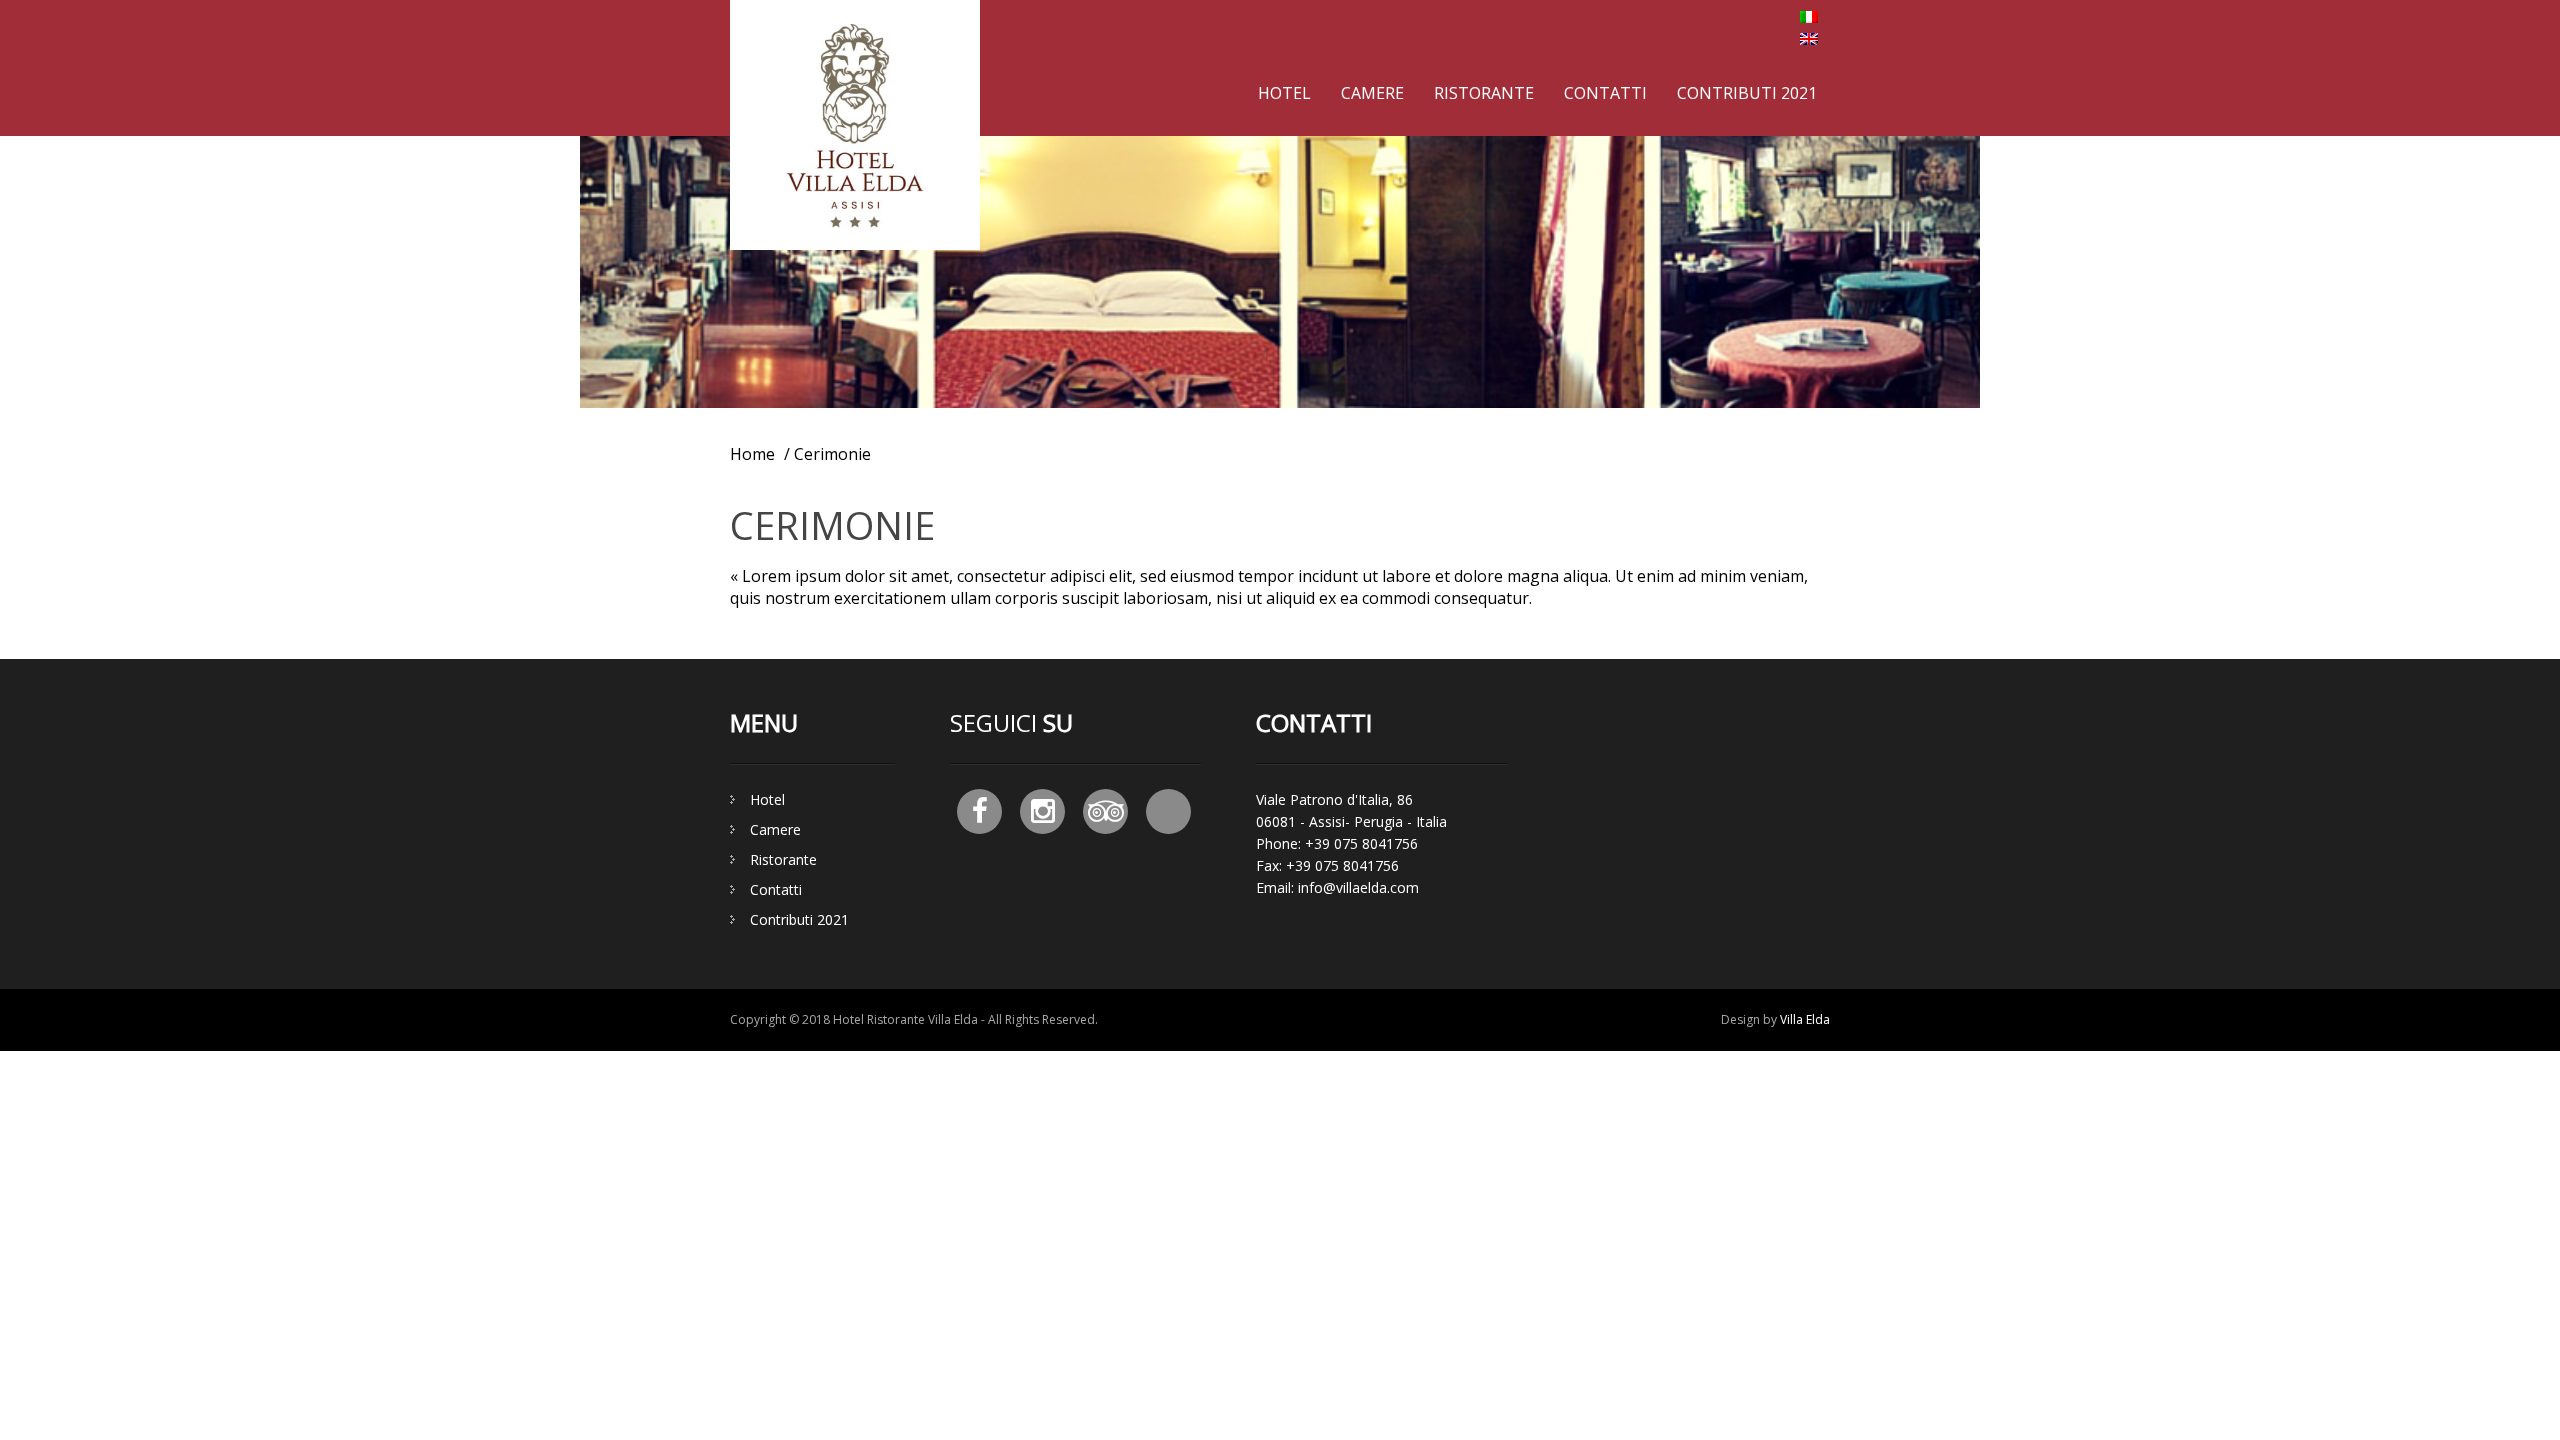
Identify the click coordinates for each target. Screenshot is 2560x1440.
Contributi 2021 (1747, 93)
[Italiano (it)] (1809, 17)
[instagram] (1042, 811)
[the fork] (1168, 811)
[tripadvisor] (1105, 811)
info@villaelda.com (1358, 887)
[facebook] (979, 811)
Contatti (1605, 93)
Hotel (1284, 93)
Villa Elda (1805, 1019)
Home (752, 454)
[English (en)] (1809, 39)
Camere (1372, 93)
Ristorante (1484, 93)
